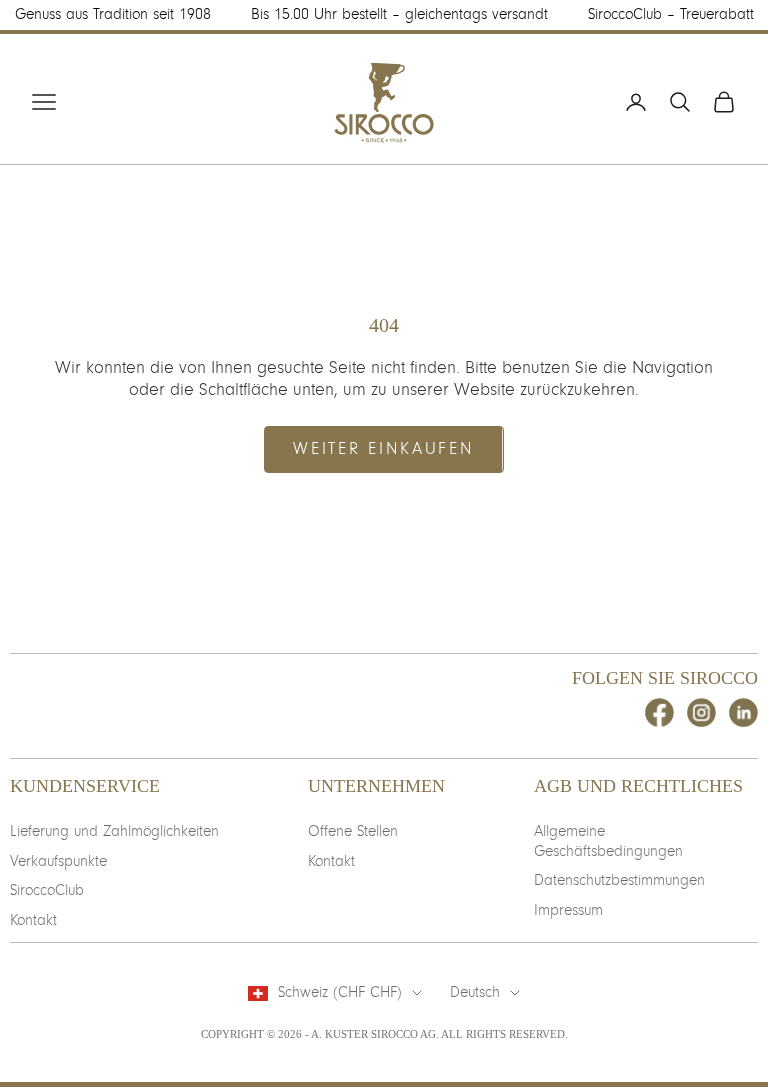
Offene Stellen (353, 831)
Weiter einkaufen (383, 448)
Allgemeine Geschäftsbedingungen (608, 841)
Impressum (568, 910)
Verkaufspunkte (58, 861)
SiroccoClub (47, 890)
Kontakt (33, 920)
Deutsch (475, 992)
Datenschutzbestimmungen (619, 880)
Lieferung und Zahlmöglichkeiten (114, 831)
